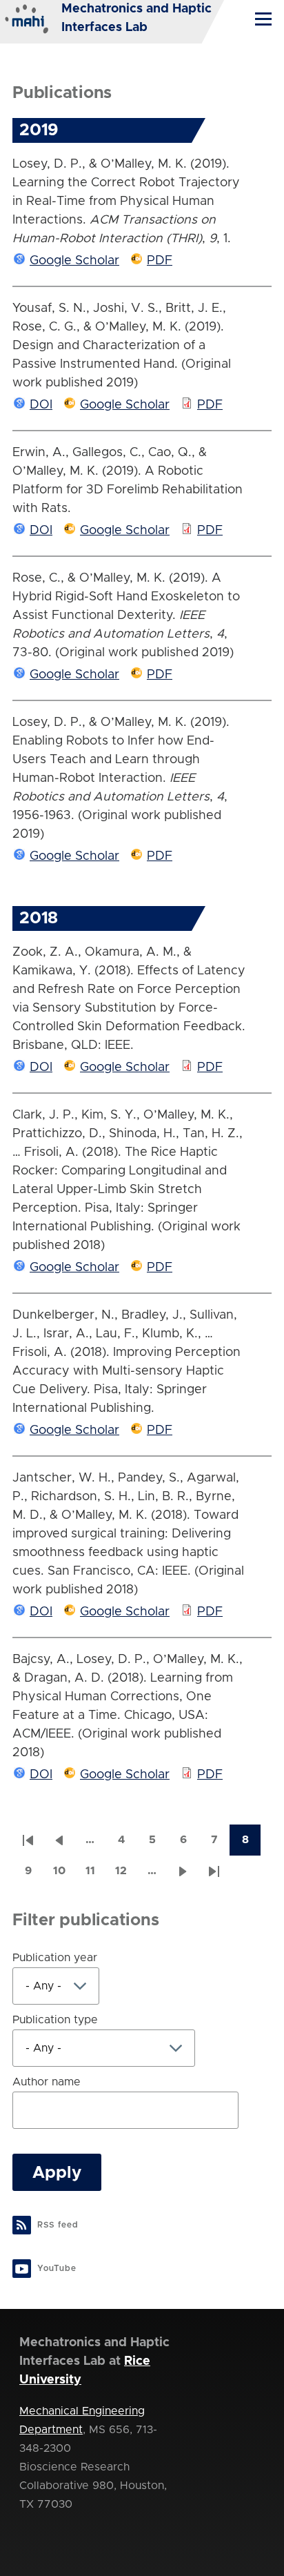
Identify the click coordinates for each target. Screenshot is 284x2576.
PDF (160, 261)
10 (64, 1875)
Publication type (55, 2020)
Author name (47, 2082)
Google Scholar (74, 261)
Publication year (55, 1958)
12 (126, 1875)
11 (95, 1875)
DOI (41, 405)
